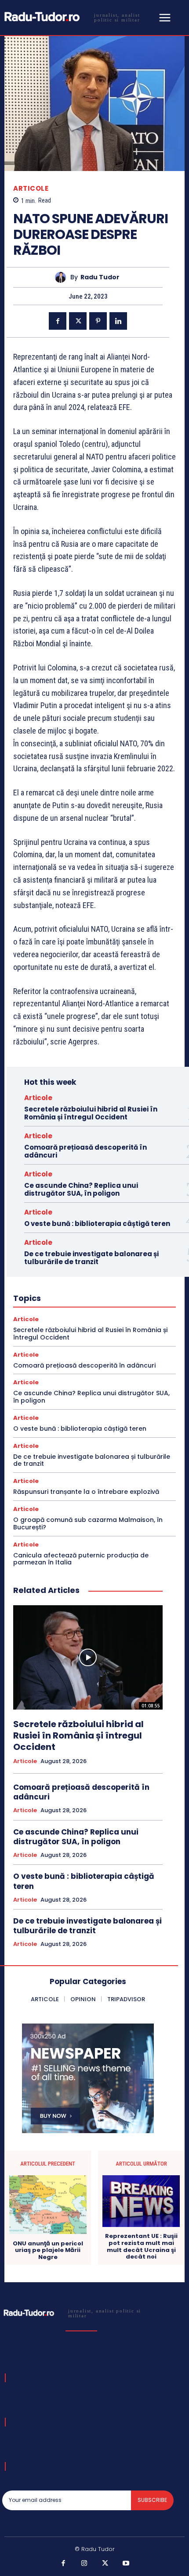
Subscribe (152, 2500)
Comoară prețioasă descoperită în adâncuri (85, 1151)
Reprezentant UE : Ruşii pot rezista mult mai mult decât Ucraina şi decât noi (141, 2246)
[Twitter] (78, 321)
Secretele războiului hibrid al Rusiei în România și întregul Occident (91, 1113)
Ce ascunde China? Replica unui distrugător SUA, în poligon (81, 1189)
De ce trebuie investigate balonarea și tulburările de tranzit (91, 1258)
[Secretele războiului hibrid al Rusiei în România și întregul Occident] (88, 1657)
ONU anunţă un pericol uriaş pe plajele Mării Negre (48, 2250)
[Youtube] (126, 2564)
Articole (31, 188)
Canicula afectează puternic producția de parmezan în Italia (81, 1559)
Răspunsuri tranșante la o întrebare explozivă (86, 1492)
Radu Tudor (100, 277)
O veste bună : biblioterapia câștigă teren (97, 1224)
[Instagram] (84, 2564)
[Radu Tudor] (63, 277)
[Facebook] (58, 321)
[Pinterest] (98, 321)
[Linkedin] (118, 321)
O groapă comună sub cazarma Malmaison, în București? (88, 1523)
